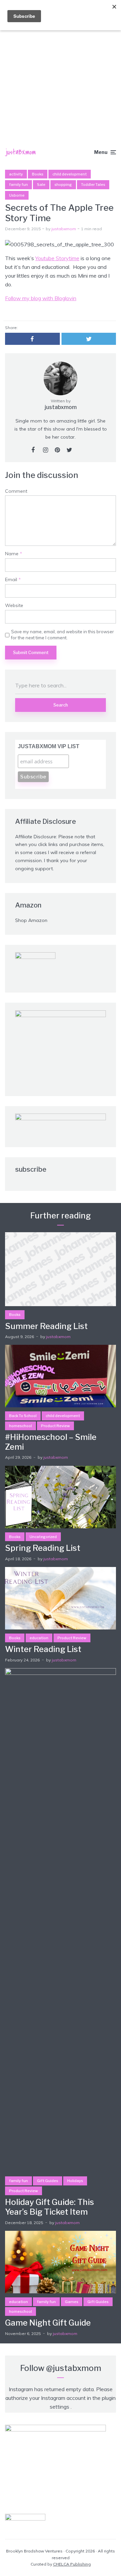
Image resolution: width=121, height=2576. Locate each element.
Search (61, 705)
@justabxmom (74, 2368)
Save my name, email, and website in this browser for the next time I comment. (63, 635)
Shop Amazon (31, 920)
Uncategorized (43, 1537)
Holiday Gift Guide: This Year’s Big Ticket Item (50, 2207)
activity (16, 174)
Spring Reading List (43, 1548)
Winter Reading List (43, 1649)
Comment (16, 491)
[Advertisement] (61, 64)
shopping (63, 185)
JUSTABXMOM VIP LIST (49, 746)
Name (14, 554)
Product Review (55, 1426)
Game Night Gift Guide (48, 2323)
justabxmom (64, 229)
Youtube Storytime (57, 258)
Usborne (17, 195)
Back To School (23, 1416)
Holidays (75, 2181)
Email (13, 580)
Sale (41, 185)
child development (70, 174)
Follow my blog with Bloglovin (41, 298)
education (39, 1638)
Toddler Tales (93, 185)
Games (72, 2302)
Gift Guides (48, 2181)
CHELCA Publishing (72, 2564)
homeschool (21, 1426)
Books (38, 174)
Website (14, 606)
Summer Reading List (46, 1326)
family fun (18, 185)
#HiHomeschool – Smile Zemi (51, 1442)
